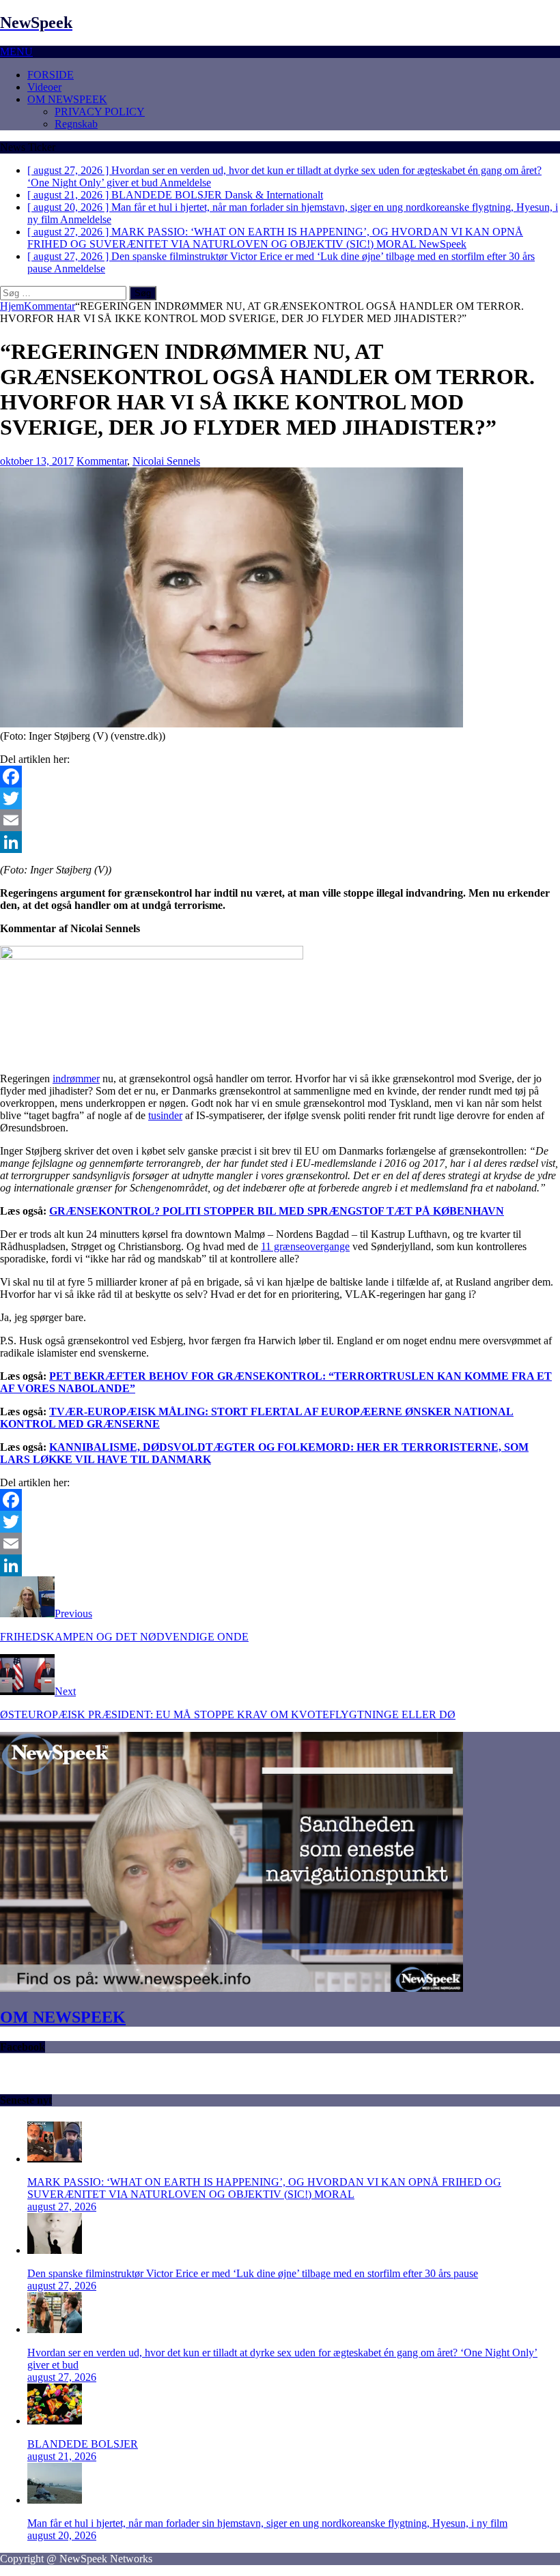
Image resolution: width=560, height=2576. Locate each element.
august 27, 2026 (62, 2206)
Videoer (44, 87)
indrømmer (76, 1079)
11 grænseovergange (305, 1246)
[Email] (280, 820)
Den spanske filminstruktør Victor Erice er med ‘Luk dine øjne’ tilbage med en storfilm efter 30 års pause (253, 2273)
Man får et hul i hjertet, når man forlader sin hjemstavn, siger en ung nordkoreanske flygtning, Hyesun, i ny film (267, 2523)
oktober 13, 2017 (37, 461)
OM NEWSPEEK (67, 99)
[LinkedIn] (280, 842)
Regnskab (76, 124)
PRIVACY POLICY (100, 112)
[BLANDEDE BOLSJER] (55, 2421)
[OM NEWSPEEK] (232, 1988)
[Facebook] (280, 777)
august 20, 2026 (62, 2535)
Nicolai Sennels (166, 461)
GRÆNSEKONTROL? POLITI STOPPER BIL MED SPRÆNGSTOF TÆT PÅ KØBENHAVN (277, 1211)
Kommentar (102, 461)
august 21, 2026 (62, 2456)
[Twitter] (280, 798)
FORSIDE (51, 75)
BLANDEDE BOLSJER (83, 2444)
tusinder (165, 1115)
